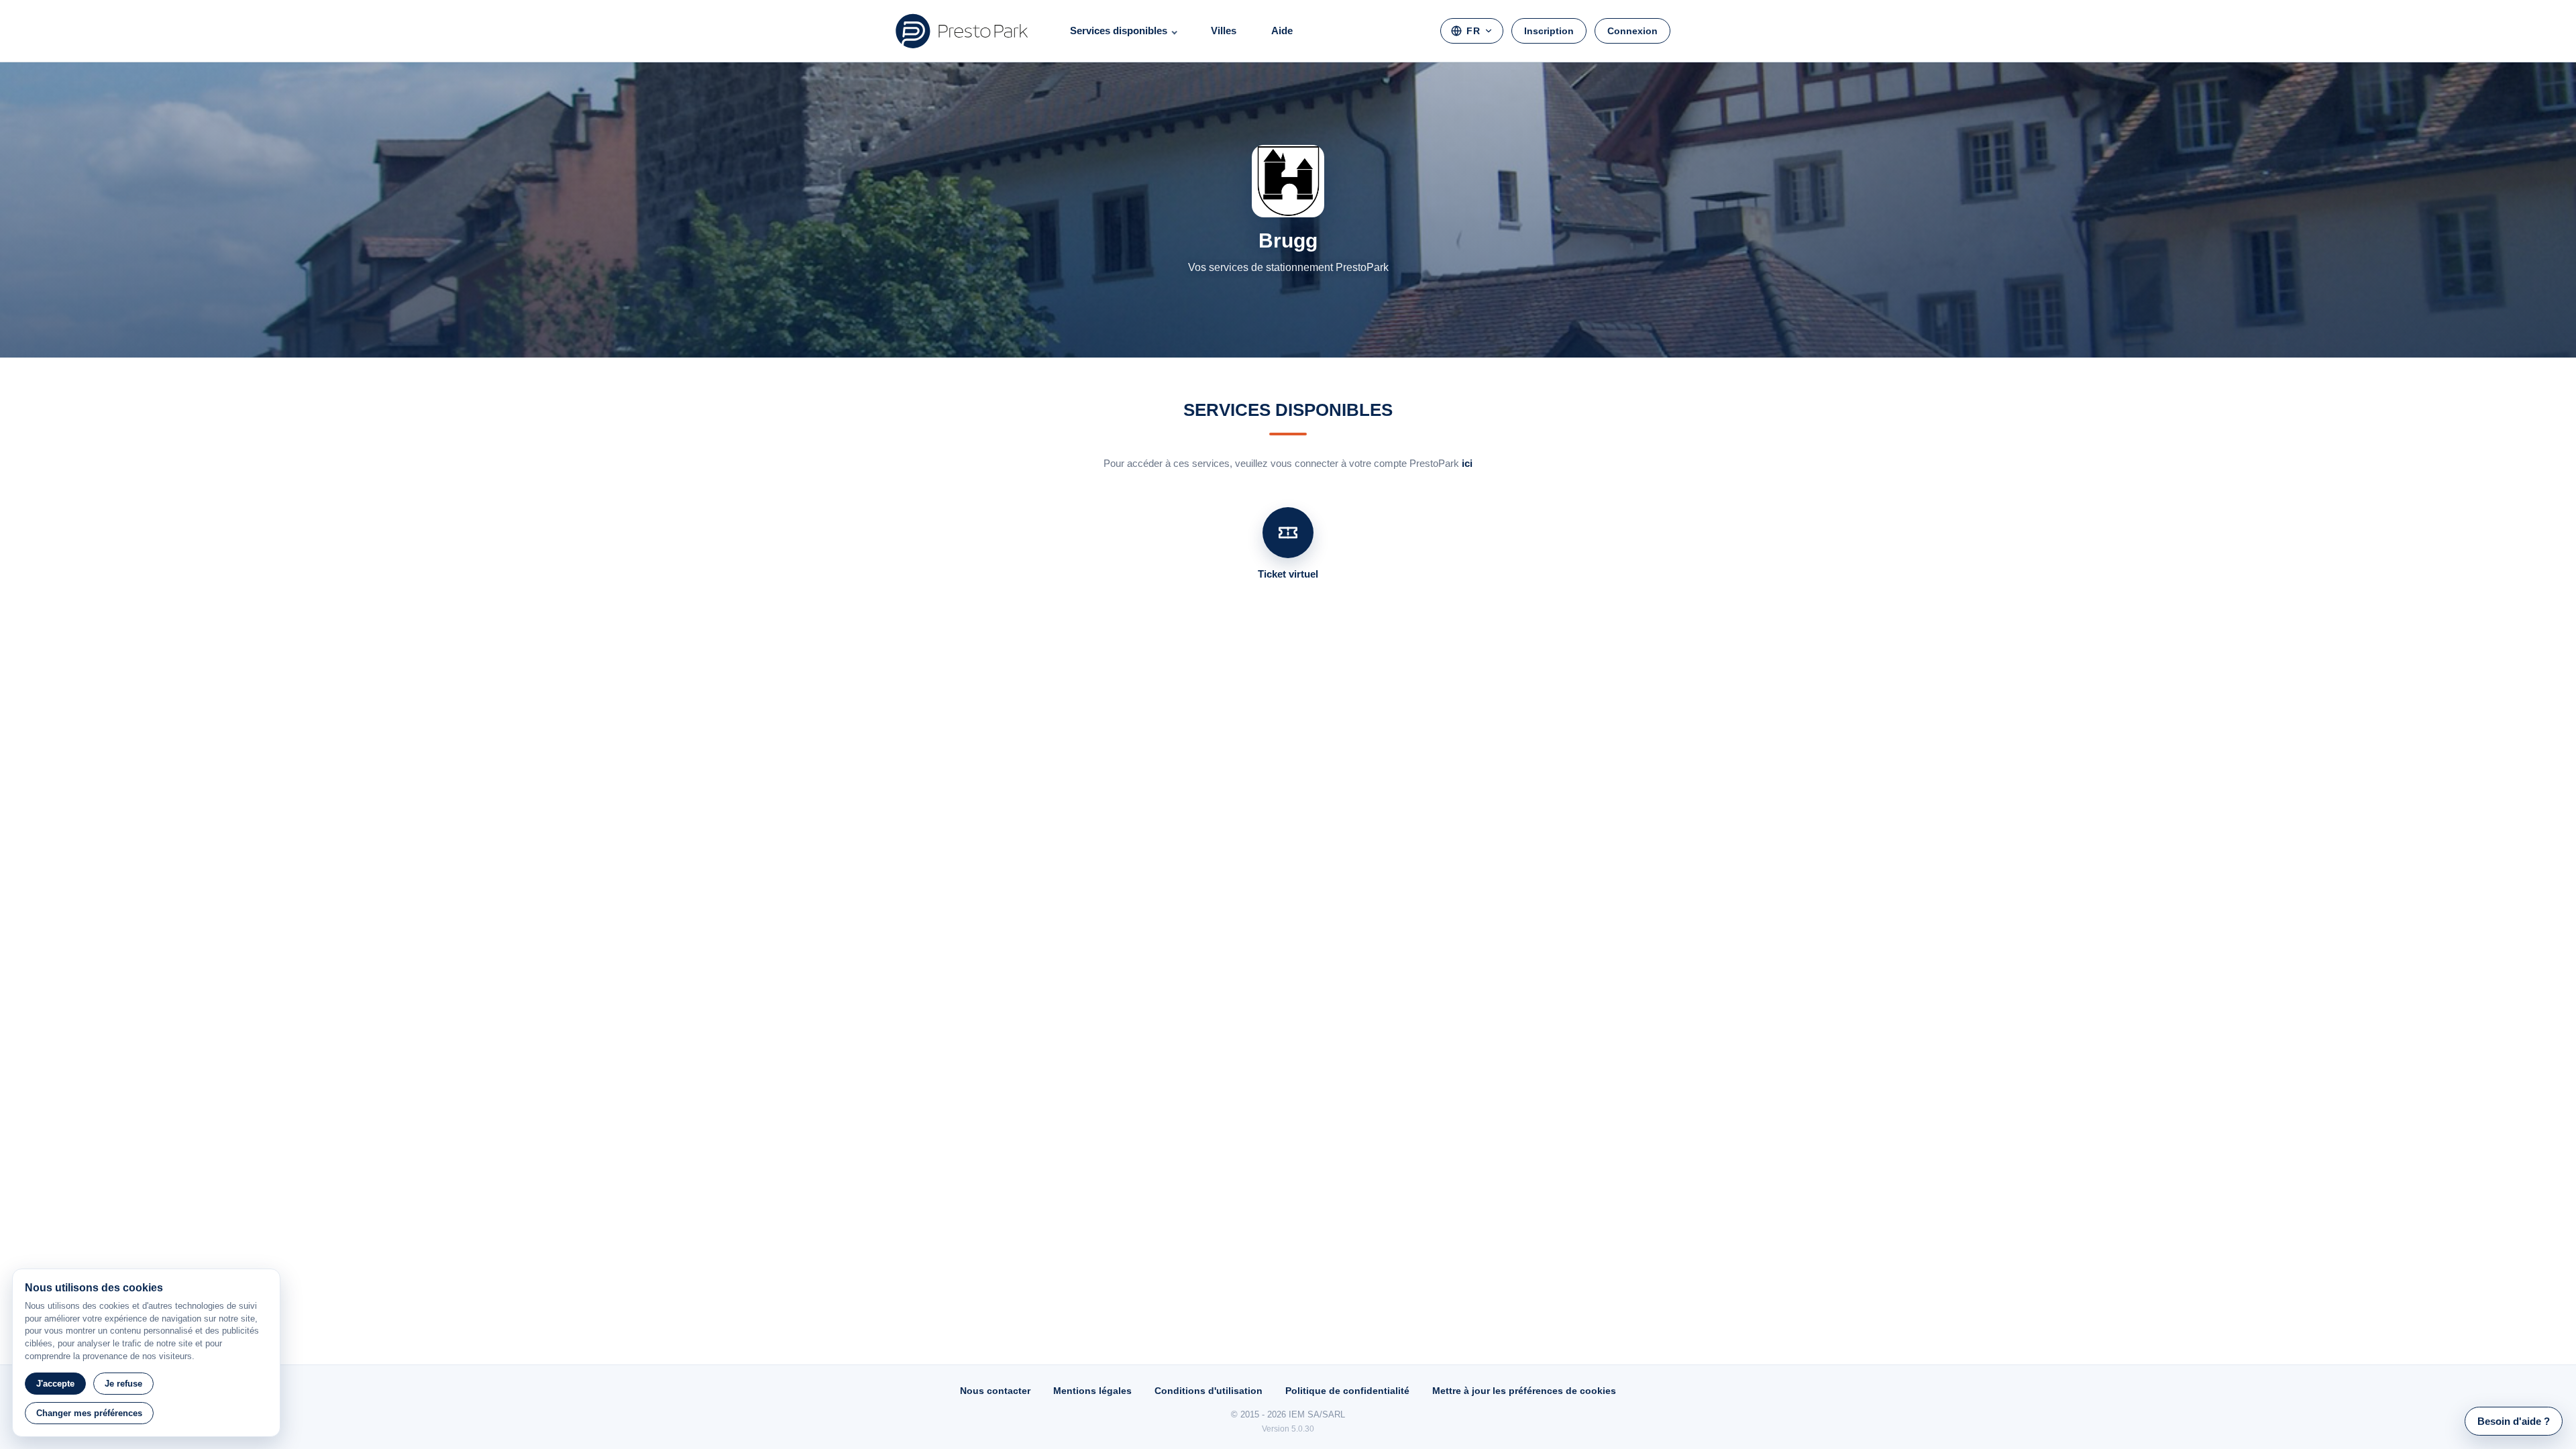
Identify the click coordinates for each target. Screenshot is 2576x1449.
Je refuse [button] (123, 1384)
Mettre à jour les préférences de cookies (1524, 1391)
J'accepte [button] (55, 1384)
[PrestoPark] (962, 31)
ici (1467, 463)
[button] (2514, 1421)
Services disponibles (1119, 31)
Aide (1282, 31)
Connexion (1632, 31)
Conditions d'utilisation (1209, 1391)
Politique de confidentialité (1347, 1391)
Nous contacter (995, 1391)
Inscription (1549, 31)
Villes (1224, 31)
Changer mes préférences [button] (89, 1413)
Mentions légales (1092, 1391)
